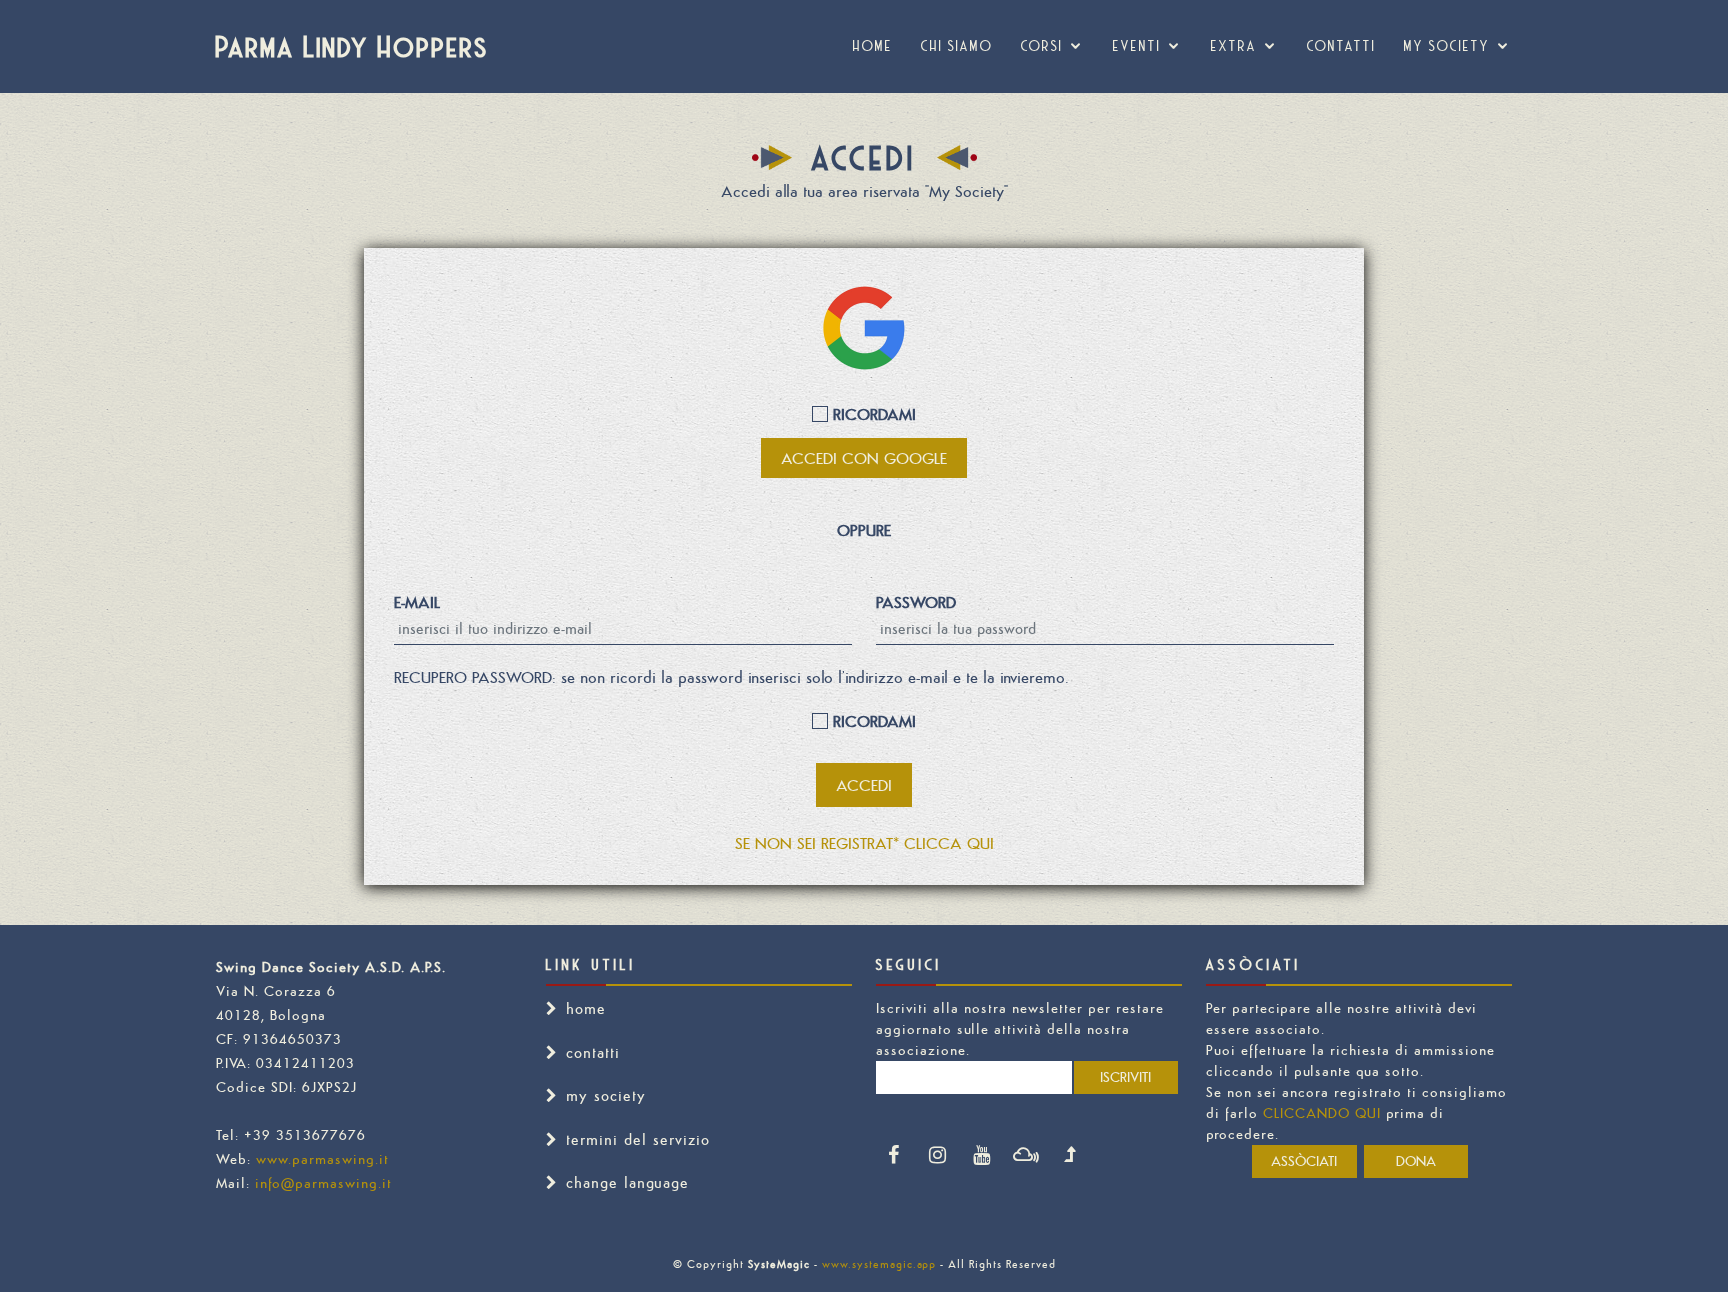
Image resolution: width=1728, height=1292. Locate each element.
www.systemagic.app (879, 1264)
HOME (873, 46)
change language (627, 1182)
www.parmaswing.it (322, 1159)
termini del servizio (638, 1139)
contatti (593, 1052)
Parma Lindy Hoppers (352, 46)
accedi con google (864, 458)
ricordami (872, 414)
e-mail (417, 602)
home (586, 1008)
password (916, 602)
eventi (1137, 46)
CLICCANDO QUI (1322, 1113)
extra (1234, 46)
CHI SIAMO (957, 46)
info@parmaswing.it (323, 1183)
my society (1447, 46)
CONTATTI (1341, 46)
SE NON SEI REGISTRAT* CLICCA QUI (864, 843)
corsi (1042, 46)
